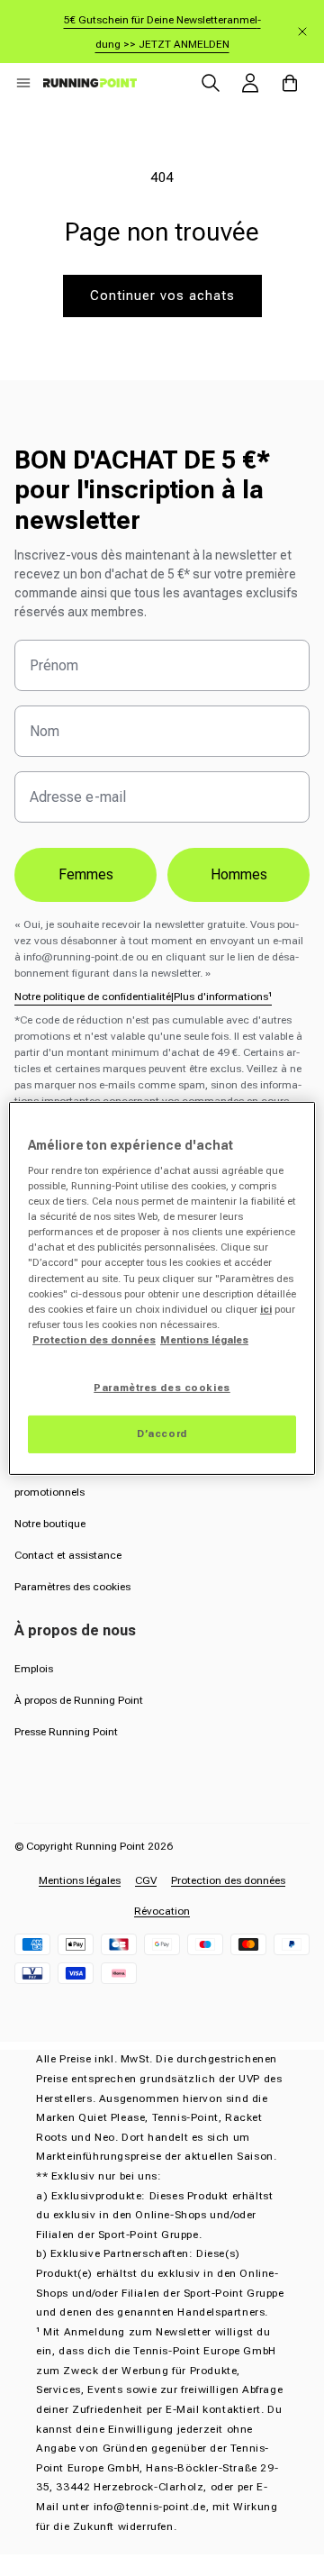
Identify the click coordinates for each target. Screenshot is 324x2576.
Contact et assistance (68, 1555)
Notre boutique (50, 1524)
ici (266, 1309)
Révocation (162, 1911)
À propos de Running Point (79, 1700)
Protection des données (228, 1880)
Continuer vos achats (162, 296)
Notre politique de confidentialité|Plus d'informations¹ (143, 997)
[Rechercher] (211, 83)
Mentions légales (80, 1880)
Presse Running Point (66, 1732)
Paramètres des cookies (72, 1587)
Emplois (34, 1669)
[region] (162, 1288)
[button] (23, 83)
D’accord (162, 1434)
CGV (146, 1880)
